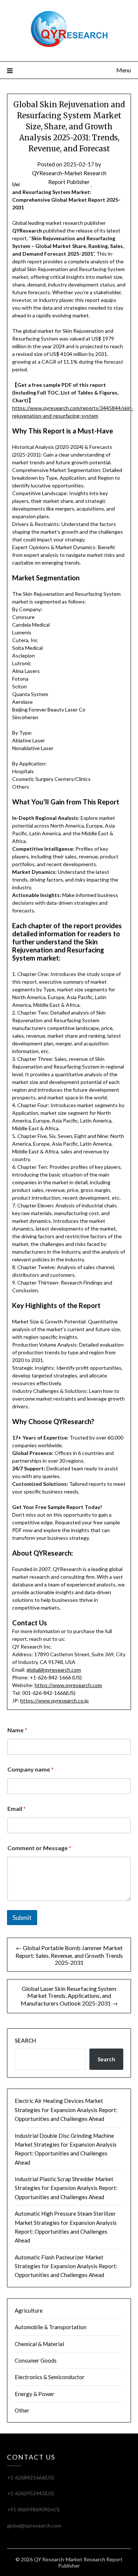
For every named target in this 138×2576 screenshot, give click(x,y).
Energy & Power (35, 2394)
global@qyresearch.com (54, 1670)
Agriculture (29, 2310)
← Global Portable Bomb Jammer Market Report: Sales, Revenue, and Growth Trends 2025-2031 (69, 1955)
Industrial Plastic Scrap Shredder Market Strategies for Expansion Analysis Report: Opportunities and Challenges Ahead (66, 2188)
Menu (124, 70)
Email (17, 1808)
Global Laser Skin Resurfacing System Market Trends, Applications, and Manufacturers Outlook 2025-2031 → (69, 1996)
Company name (31, 1769)
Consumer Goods (36, 2360)
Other (22, 2410)
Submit (22, 1918)
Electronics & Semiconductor (50, 2377)
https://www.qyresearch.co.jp (54, 1700)
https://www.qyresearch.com (68, 1685)
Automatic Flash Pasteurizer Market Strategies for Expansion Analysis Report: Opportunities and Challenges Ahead (66, 2266)
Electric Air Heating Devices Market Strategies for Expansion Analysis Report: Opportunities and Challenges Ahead (66, 2110)
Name (17, 1730)
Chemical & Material (39, 2344)
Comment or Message (39, 1848)
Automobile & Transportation (51, 2327)
